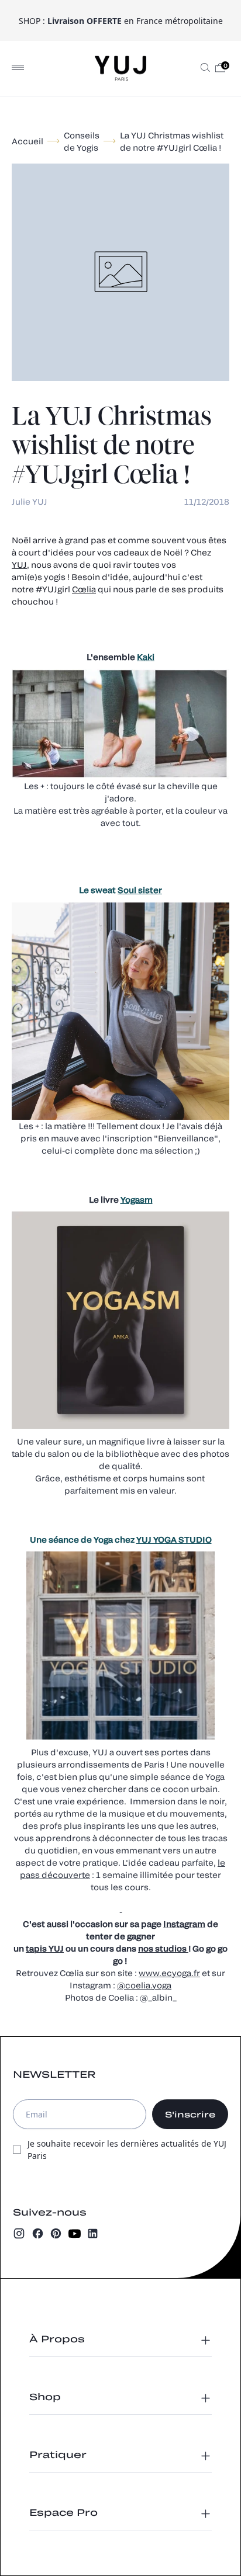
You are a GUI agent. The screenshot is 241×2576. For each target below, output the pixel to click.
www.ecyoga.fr (169, 1973)
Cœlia (84, 589)
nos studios (163, 1948)
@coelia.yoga (144, 1985)
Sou (126, 890)
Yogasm (137, 1200)
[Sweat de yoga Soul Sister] (137, 890)
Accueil (27, 141)
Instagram (184, 1924)
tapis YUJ (45, 1948)
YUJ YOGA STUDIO (174, 1539)
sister (150, 890)
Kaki (146, 657)
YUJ (19, 565)
